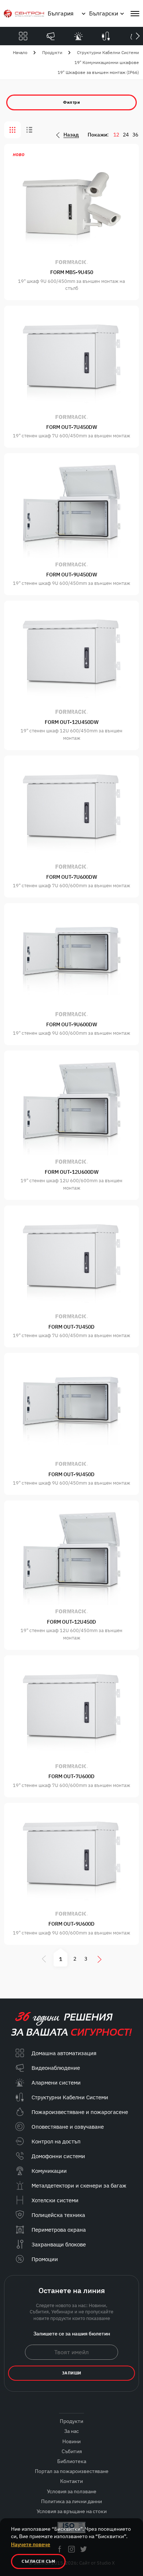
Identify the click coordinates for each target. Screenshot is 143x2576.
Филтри (71, 102)
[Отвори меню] (135, 14)
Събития (72, 2451)
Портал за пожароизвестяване (72, 2471)
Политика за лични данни (71, 2501)
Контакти (71, 2481)
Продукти (52, 52)
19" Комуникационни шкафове (107, 62)
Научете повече (31, 2544)
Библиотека (72, 2461)
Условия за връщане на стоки (72, 2511)
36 (135, 135)
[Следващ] (137, 36)
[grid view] (12, 130)
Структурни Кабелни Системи (108, 52)
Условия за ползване (72, 2491)
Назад (71, 135)
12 (116, 135)
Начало (20, 52)
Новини (71, 2441)
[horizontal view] (29, 130)
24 (126, 135)
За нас (71, 2431)
